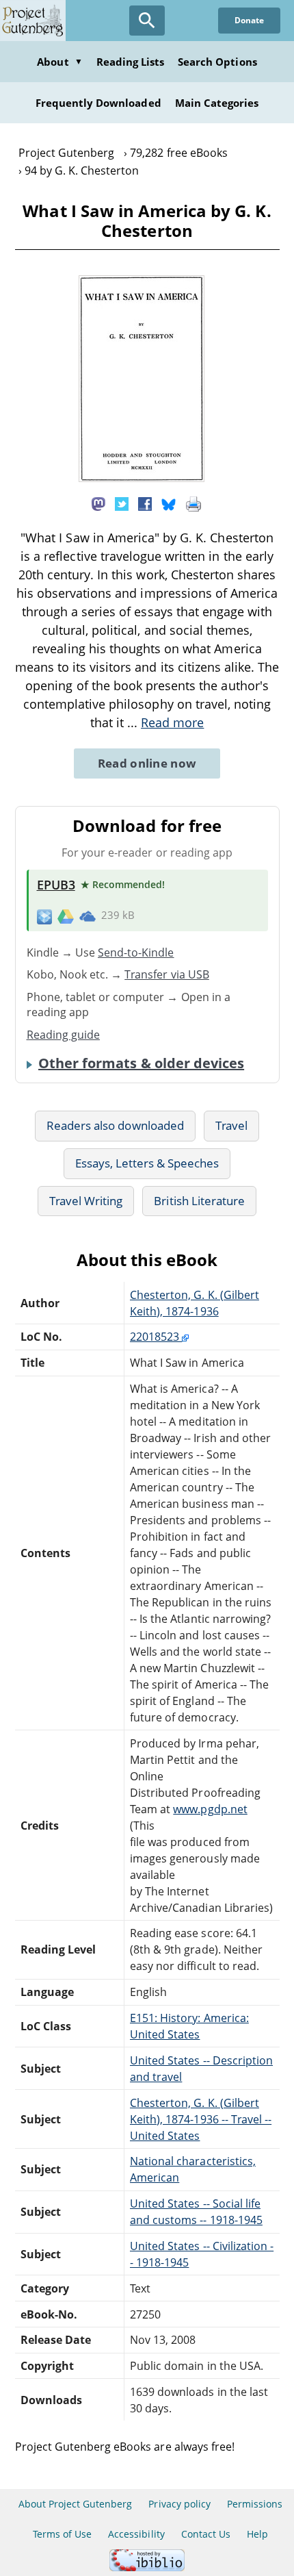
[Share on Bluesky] (169, 503)
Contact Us (206, 2534)
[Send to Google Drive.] (66, 916)
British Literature (199, 1201)
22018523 (156, 1337)
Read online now (147, 763)
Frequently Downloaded (98, 103)
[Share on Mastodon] (98, 503)
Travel (231, 1125)
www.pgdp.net (210, 1809)
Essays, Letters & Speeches (147, 1163)
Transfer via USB (167, 974)
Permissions (255, 2504)
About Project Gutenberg (76, 2504)
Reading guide (64, 1035)
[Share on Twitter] (122, 503)
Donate (249, 20)
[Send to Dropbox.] (44, 916)
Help (257, 2534)
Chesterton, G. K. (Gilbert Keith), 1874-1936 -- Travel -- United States (201, 2119)
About (59, 62)
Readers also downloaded (115, 1125)
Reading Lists (131, 62)
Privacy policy (179, 2504)
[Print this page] (193, 503)
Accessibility (136, 2534)
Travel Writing (86, 1201)
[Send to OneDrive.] (88, 916)
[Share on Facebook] (145, 503)
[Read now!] (142, 478)
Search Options (217, 62)
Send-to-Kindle (136, 952)
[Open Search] (147, 21)
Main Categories (217, 103)
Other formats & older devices (141, 1063)
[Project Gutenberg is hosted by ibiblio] (147, 2567)
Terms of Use (62, 2534)
